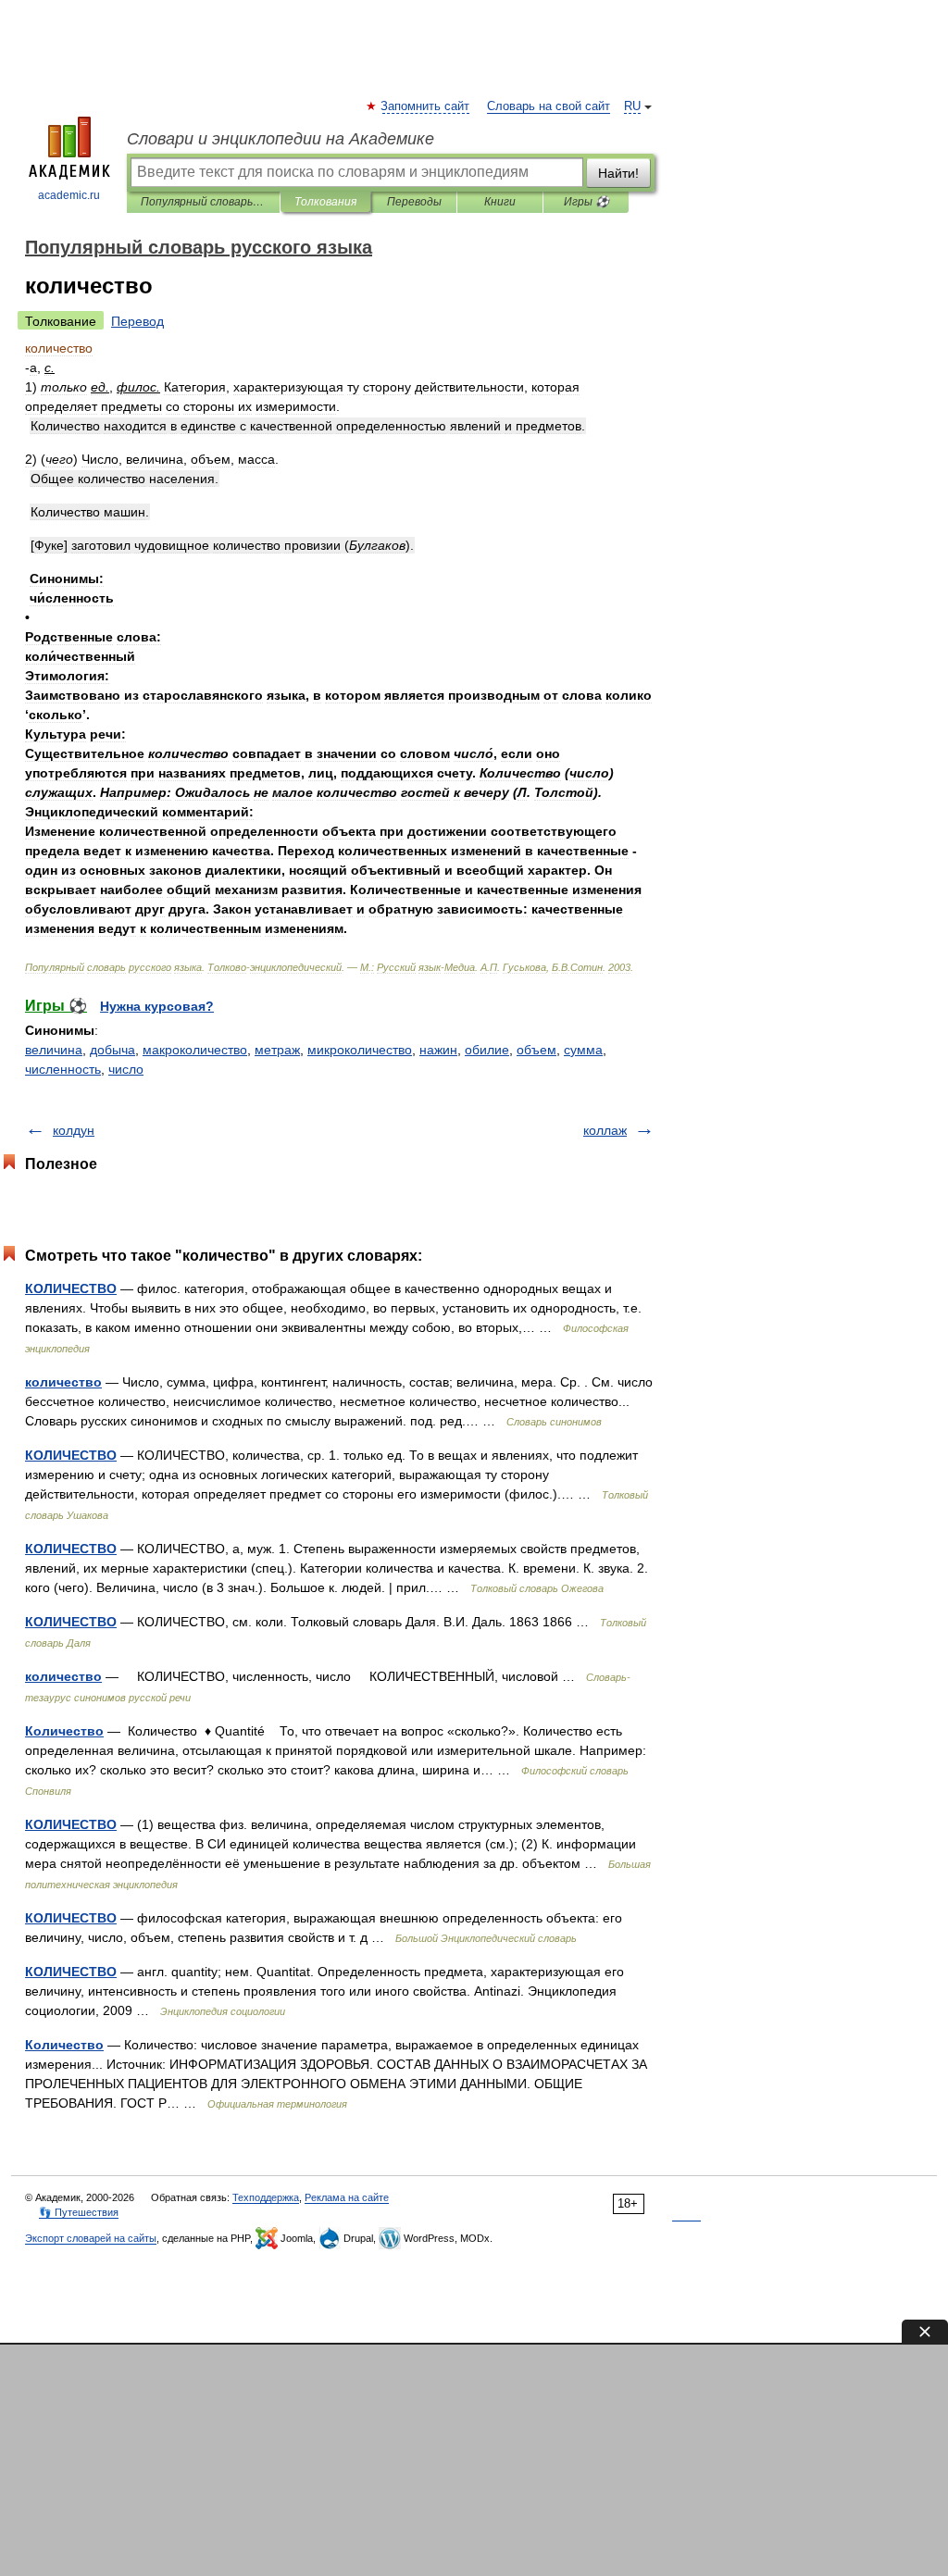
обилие (487, 1050)
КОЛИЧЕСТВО (71, 1288)
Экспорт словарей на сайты (91, 2238)
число (126, 1069)
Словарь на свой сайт (549, 106)
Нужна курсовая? (157, 1006)
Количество (64, 1731)
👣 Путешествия (79, 2212)
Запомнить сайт (426, 106)
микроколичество (360, 1050)
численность (63, 1069)
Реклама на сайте (347, 2197)
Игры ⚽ (586, 202)
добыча (112, 1050)
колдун (74, 1130)
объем (536, 1050)
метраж (277, 1050)
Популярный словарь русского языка (203, 202)
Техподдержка (266, 2197)
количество (63, 1382)
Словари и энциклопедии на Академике (281, 139)
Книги (500, 202)
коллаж (605, 1130)
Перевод (137, 321)
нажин (438, 1050)
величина (54, 1050)
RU (632, 106)
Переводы (414, 202)
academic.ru (69, 195)
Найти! (618, 173)
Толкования (325, 202)
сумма (583, 1050)
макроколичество (195, 1050)
